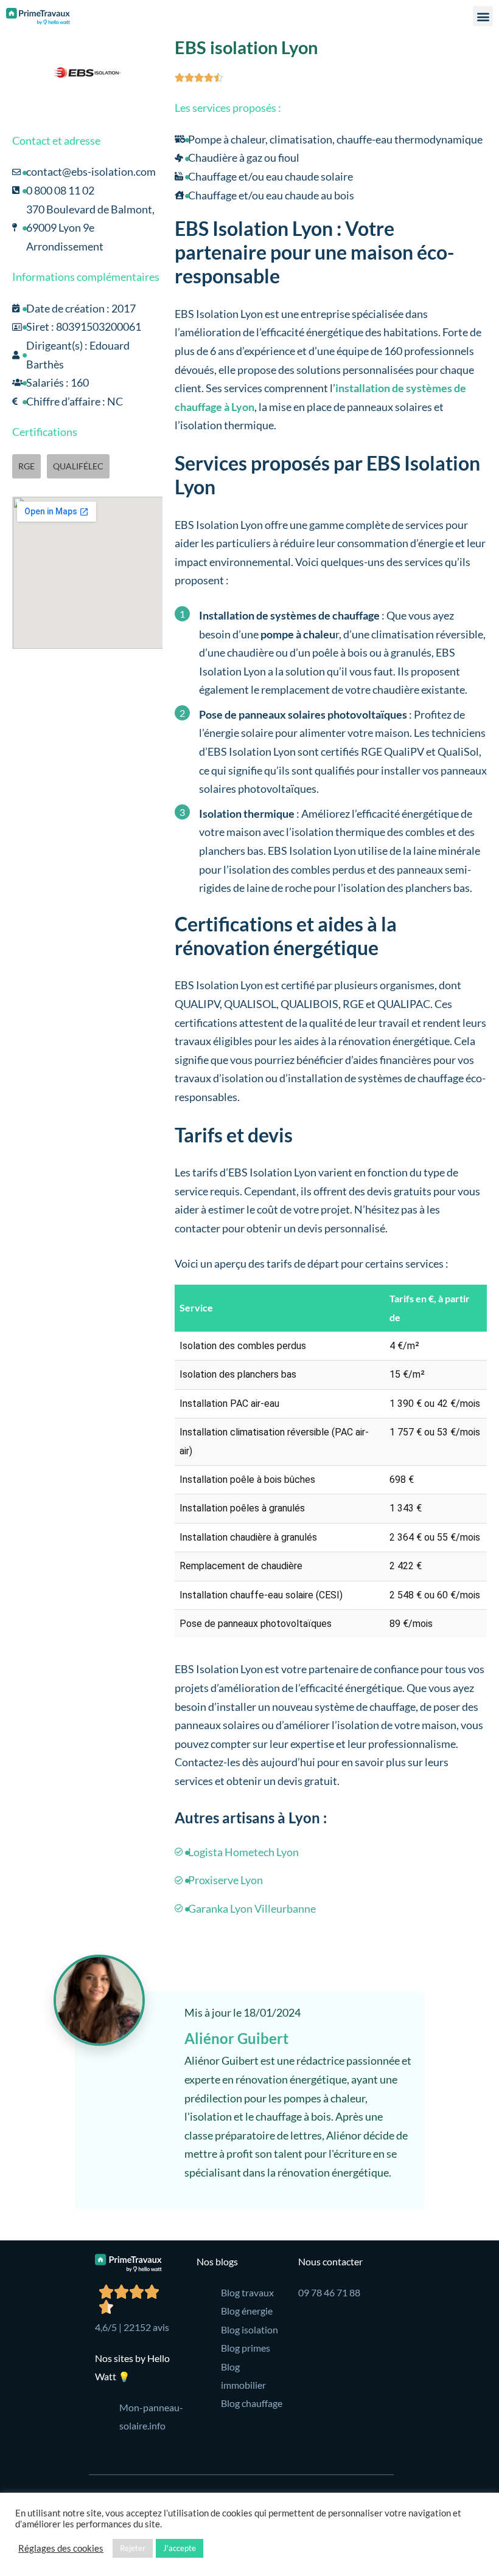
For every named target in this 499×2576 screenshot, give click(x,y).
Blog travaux (247, 2292)
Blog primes (246, 2348)
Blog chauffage (252, 2403)
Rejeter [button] (133, 2548)
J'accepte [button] (180, 2548)
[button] (483, 16)
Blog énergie (247, 2311)
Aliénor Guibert (236, 2038)
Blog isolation (249, 2329)
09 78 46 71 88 (329, 2292)
